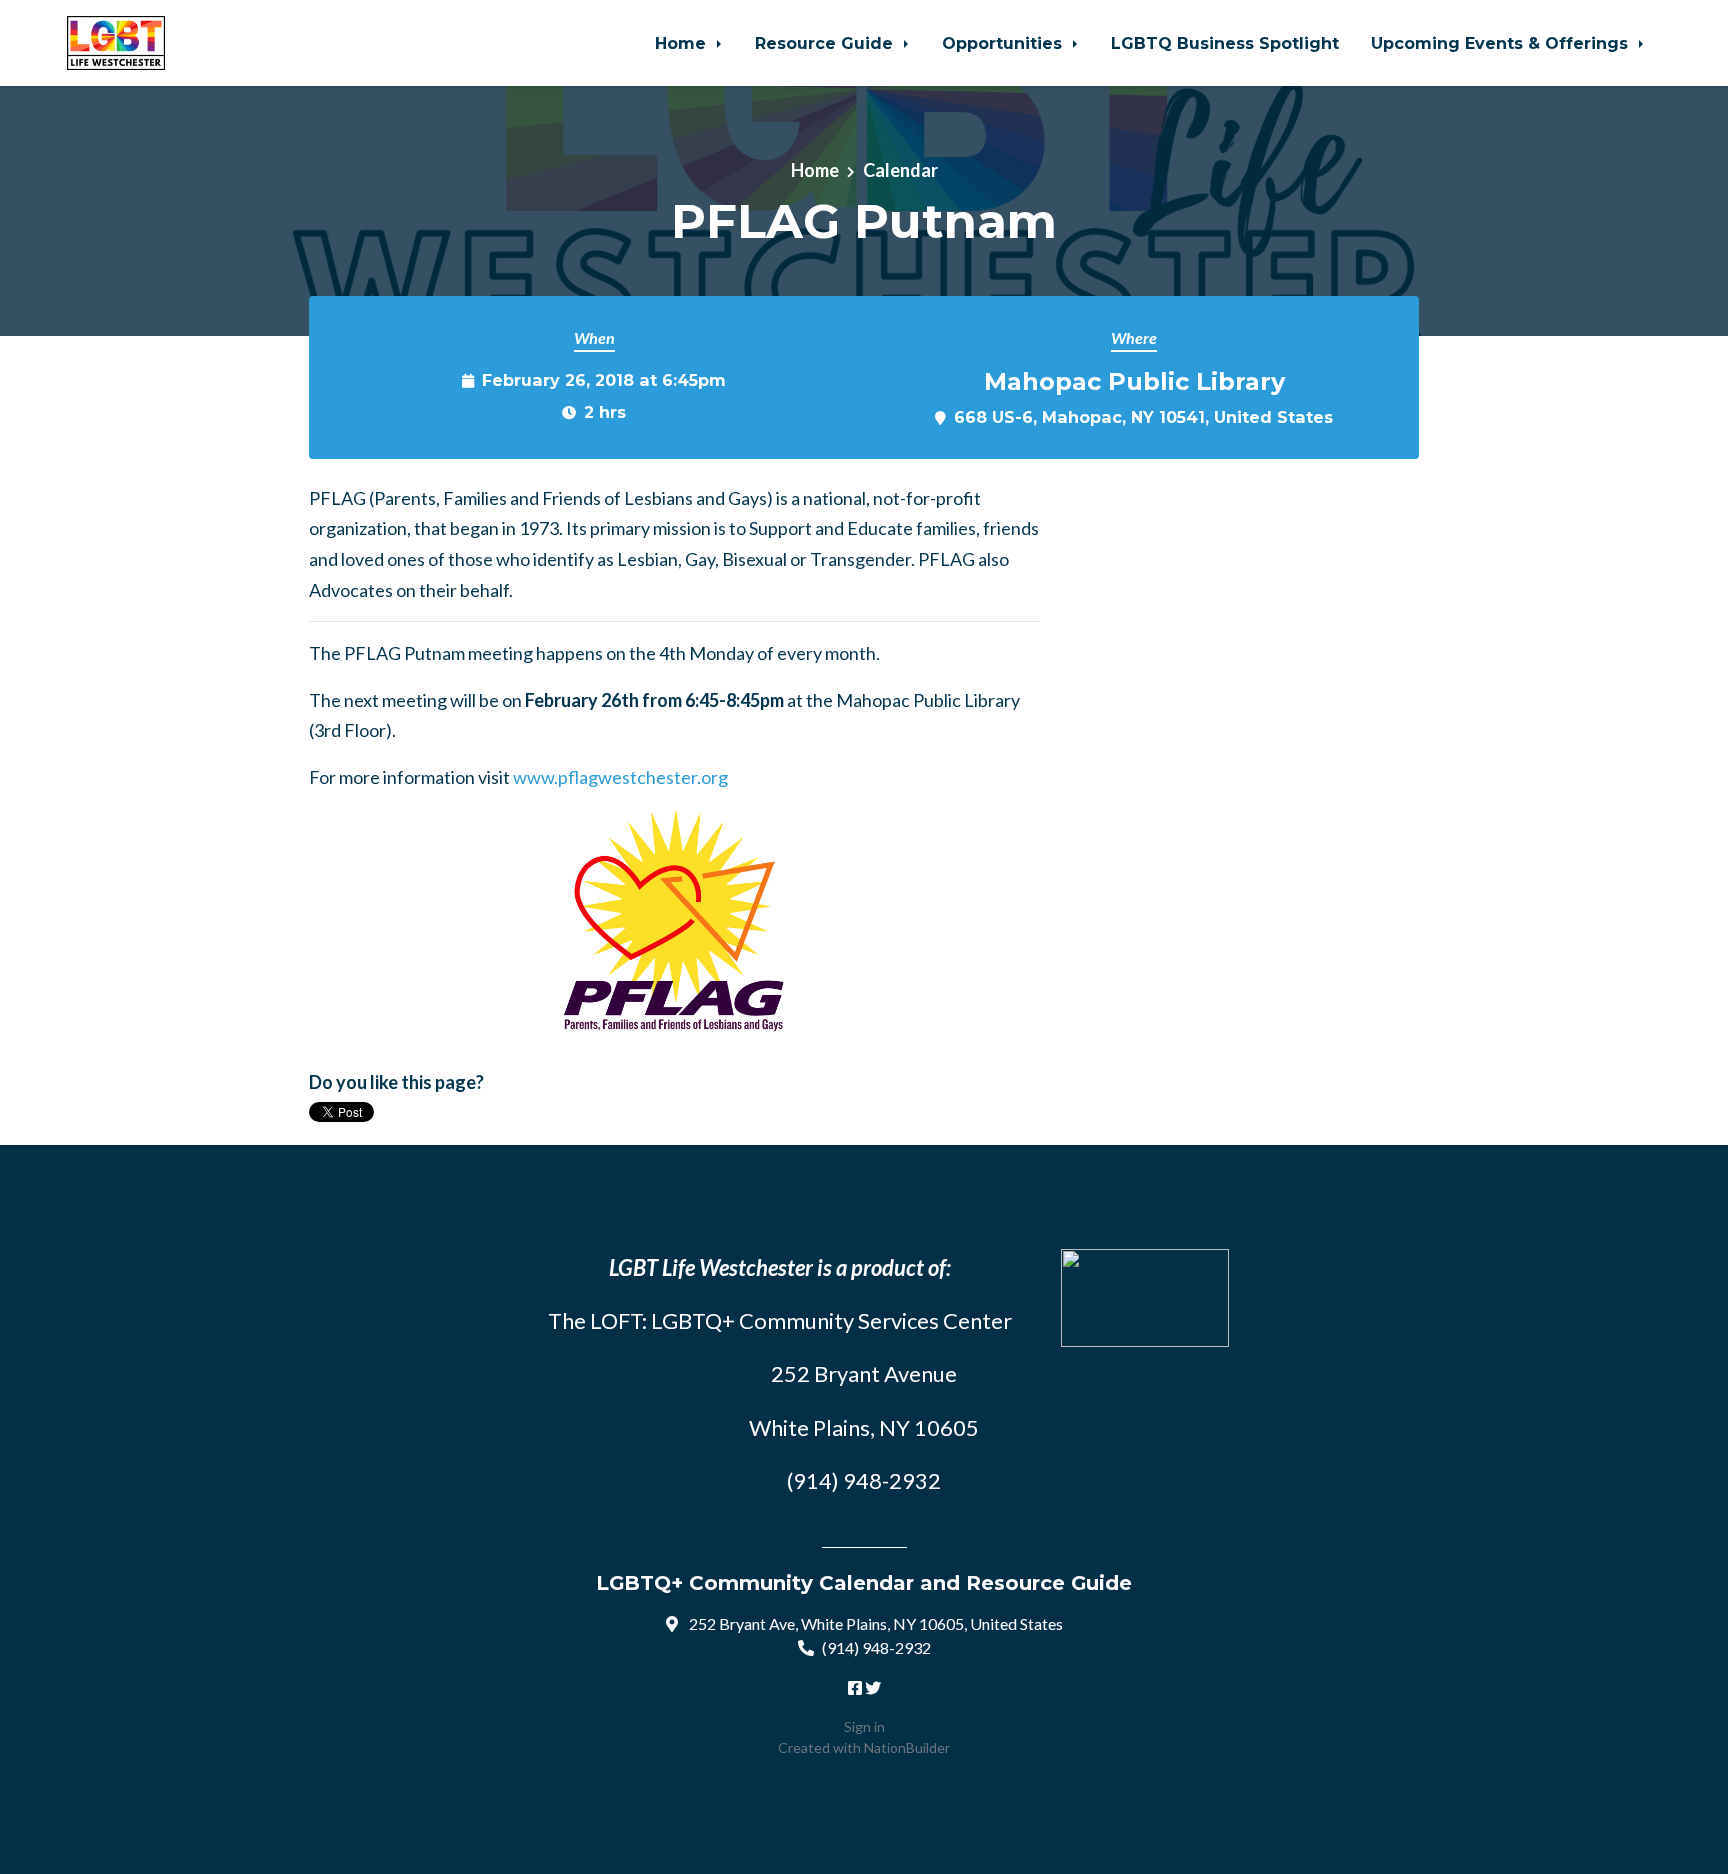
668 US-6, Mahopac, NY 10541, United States (1143, 417)
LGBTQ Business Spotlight (1225, 43)
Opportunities (1004, 43)
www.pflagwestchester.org (620, 777)
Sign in (864, 1726)
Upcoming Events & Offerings (1502, 43)
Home (683, 43)
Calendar (900, 170)
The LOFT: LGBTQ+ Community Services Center (780, 1320)
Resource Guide (826, 43)
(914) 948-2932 (876, 1647)
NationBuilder (907, 1747)
